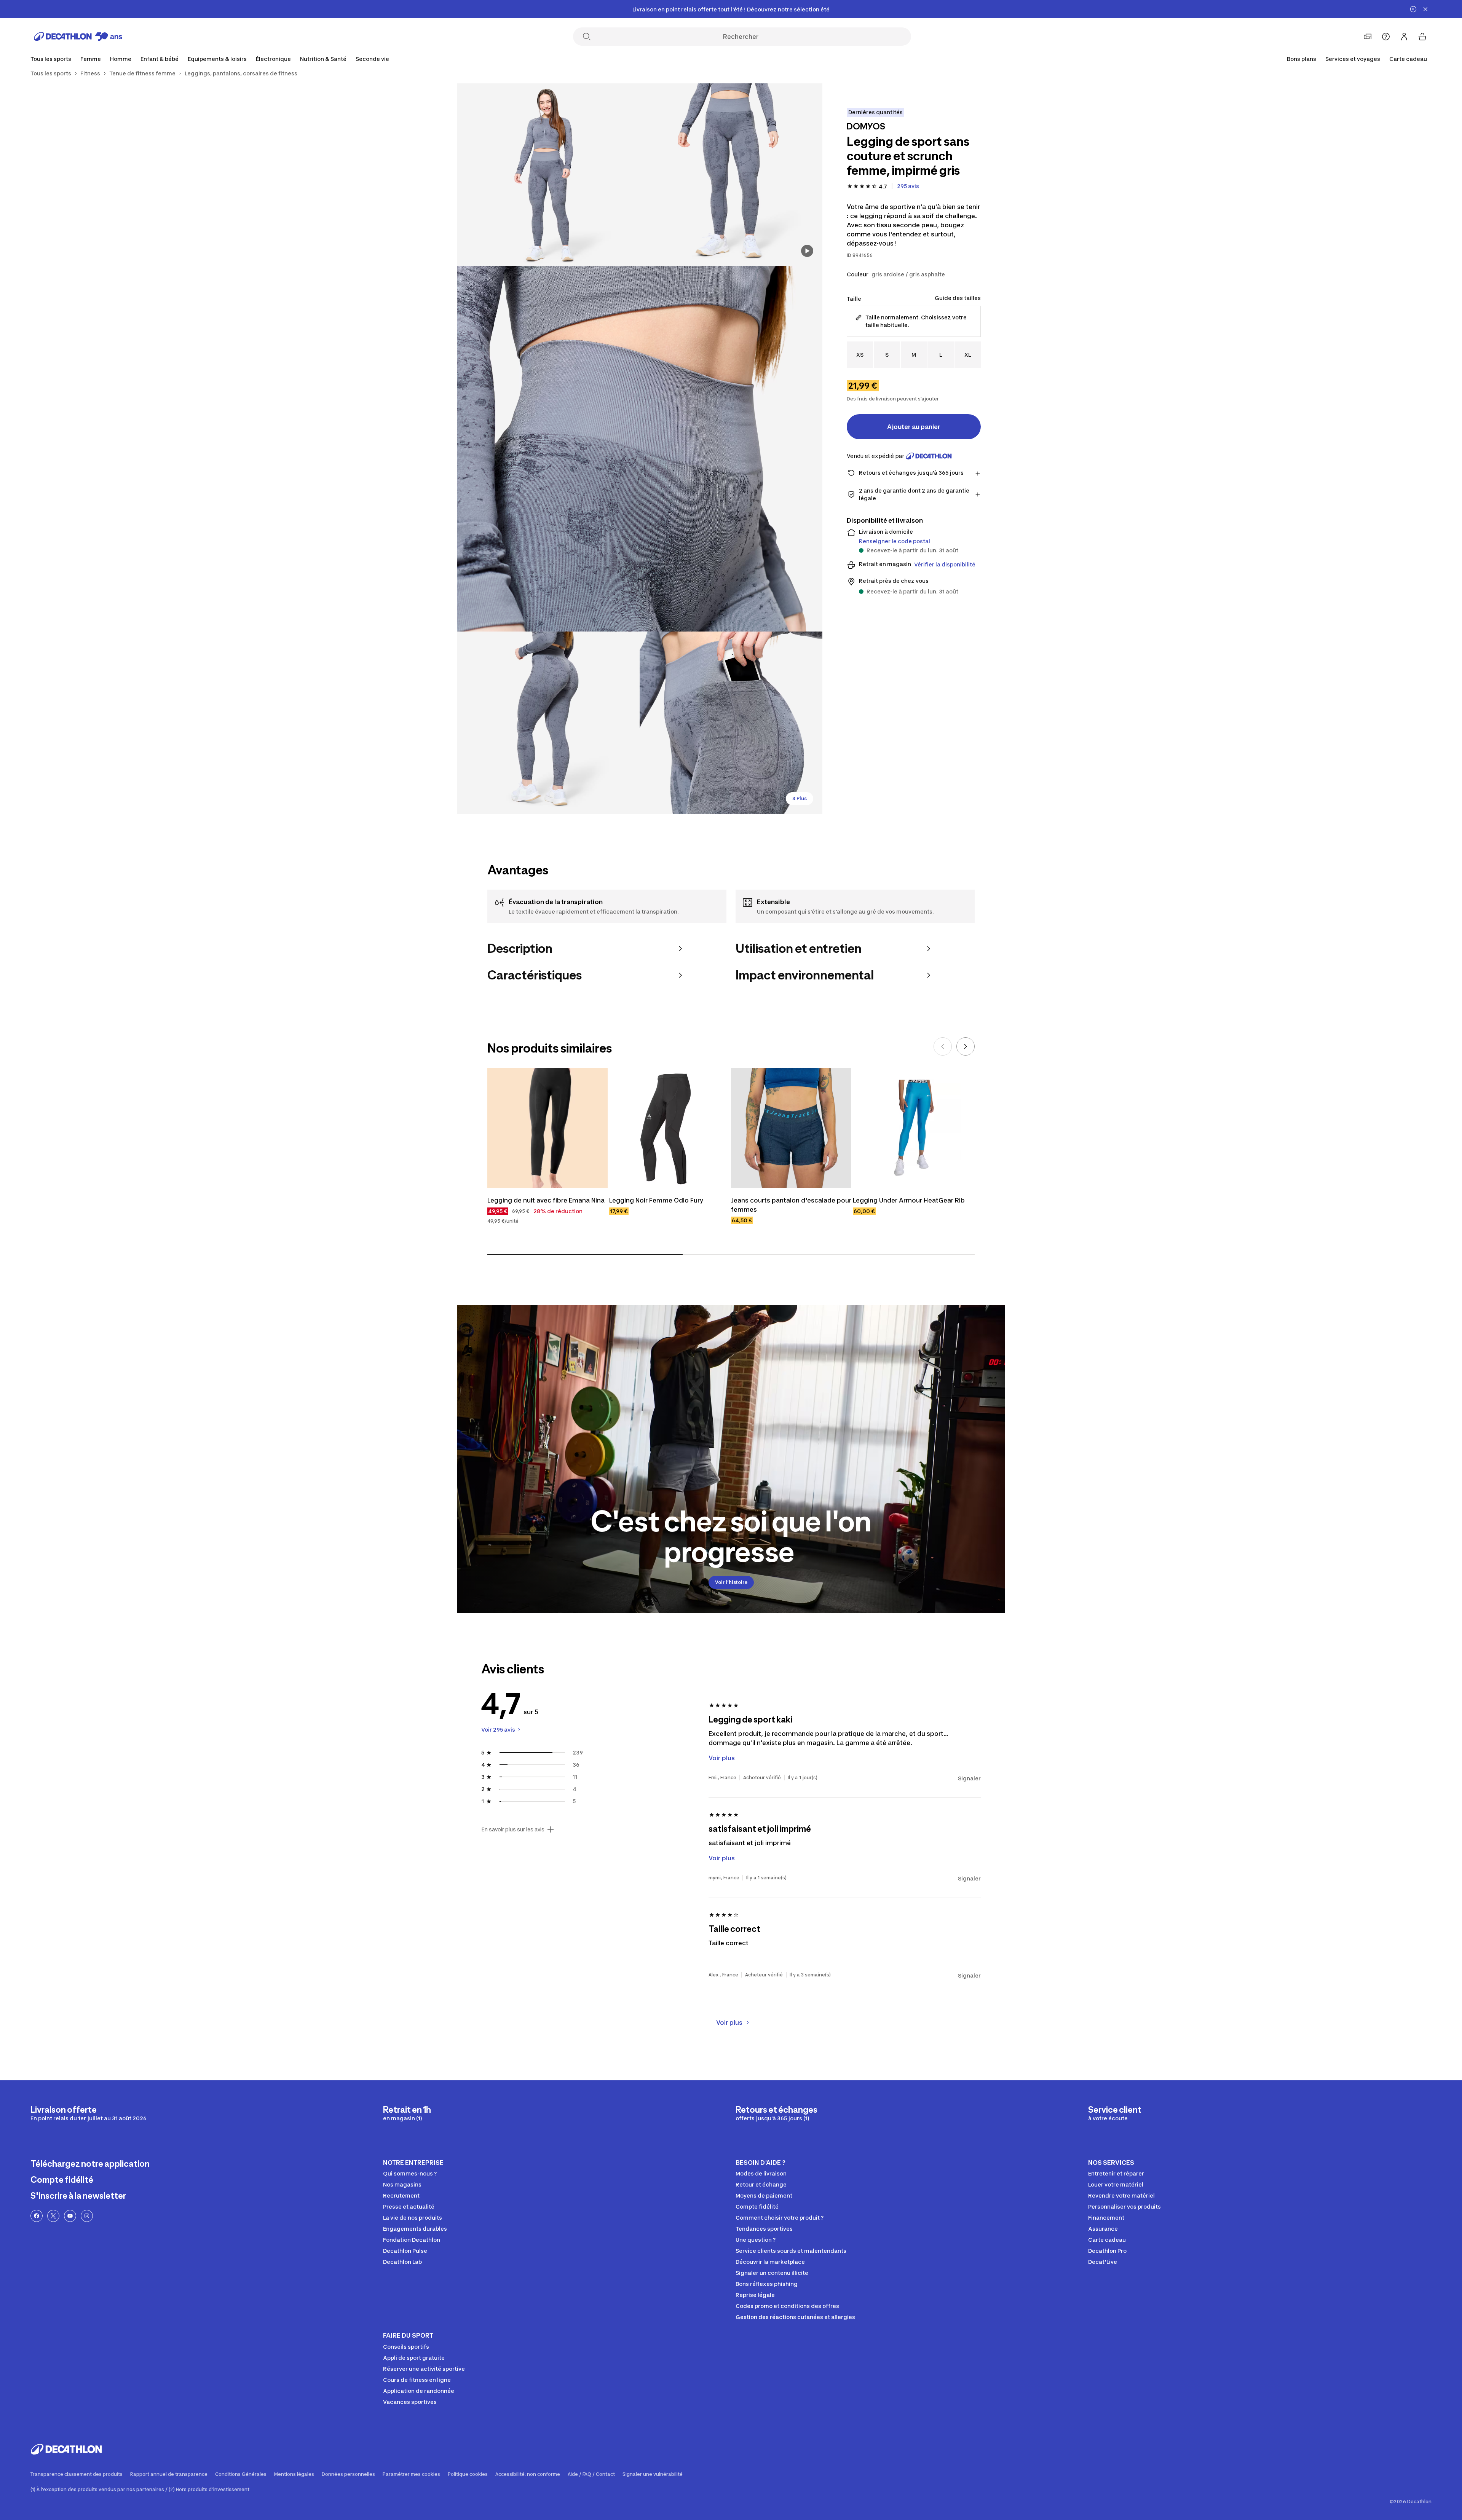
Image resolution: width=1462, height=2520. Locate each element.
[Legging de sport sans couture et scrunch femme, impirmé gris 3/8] (640, 449)
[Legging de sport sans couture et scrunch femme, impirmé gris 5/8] (731, 723)
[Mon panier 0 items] (1422, 37)
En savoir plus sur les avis (513, 1829)
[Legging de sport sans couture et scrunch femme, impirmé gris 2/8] (548, 175)
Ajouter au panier (914, 427)
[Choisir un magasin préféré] (1368, 37)
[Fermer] (1425, 9)
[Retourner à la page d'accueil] (78, 37)
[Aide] (1386, 37)
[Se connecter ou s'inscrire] (1404, 37)
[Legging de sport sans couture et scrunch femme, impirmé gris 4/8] (548, 723)
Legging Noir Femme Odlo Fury (656, 1200)
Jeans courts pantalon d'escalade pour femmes (791, 1205)
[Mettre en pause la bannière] (1413, 9)
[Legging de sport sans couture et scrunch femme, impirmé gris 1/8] (731, 175)
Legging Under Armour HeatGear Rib (909, 1200)
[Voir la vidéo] (807, 251)
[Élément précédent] (943, 1046)
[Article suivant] (966, 1046)
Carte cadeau (1408, 59)
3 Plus (800, 798)
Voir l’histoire (731, 1582)
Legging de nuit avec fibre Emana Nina (546, 1200)
